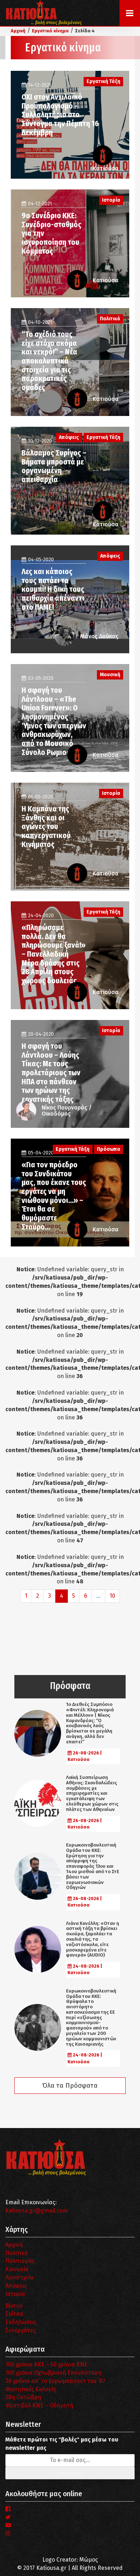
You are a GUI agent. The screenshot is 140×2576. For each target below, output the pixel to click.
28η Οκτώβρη (23, 2397)
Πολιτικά (17, 2253)
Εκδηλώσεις (21, 2322)
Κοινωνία (17, 2269)
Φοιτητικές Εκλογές (31, 2389)
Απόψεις (16, 2286)
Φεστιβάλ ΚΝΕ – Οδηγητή (39, 2405)
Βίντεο (14, 2306)
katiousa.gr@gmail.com (37, 2211)
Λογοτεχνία (20, 2277)
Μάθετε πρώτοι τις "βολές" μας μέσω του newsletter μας (62, 2444)
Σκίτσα (14, 2314)
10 (112, 1596)
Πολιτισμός (20, 2261)
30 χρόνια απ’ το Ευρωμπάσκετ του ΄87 (55, 2381)
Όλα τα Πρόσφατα (70, 2086)
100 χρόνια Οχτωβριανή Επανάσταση (53, 2373)
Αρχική (14, 2245)
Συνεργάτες (21, 2330)
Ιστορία (15, 2294)
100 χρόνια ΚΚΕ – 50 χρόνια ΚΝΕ (46, 2364)
